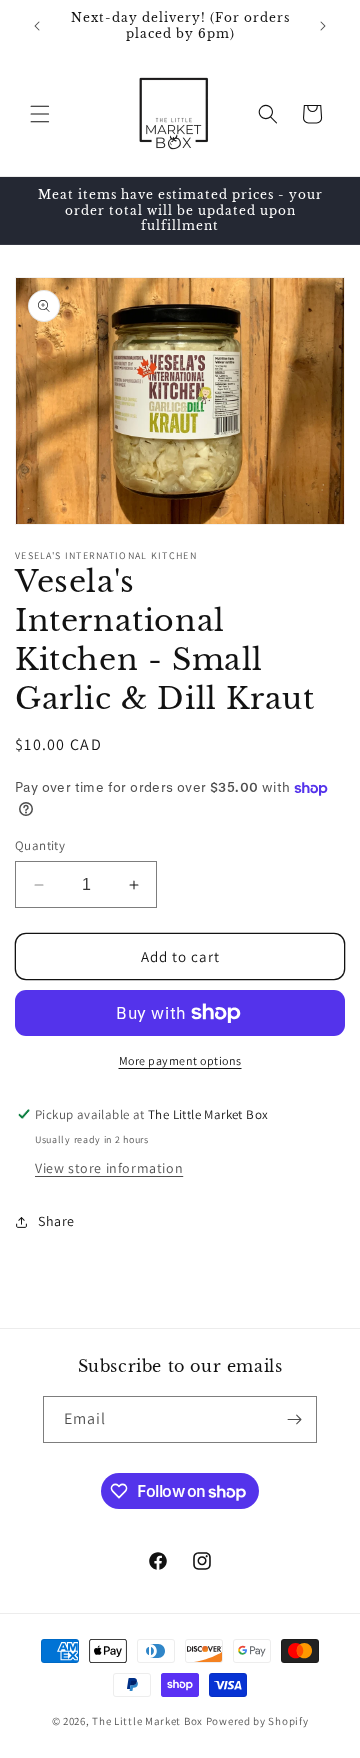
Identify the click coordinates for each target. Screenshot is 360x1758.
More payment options (180, 1060)
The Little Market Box (147, 1721)
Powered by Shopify (257, 1721)
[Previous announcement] (37, 26)
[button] (40, 114)
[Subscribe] (294, 1419)
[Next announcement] (323, 26)
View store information (109, 1168)
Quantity (40, 845)
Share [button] (56, 1221)
